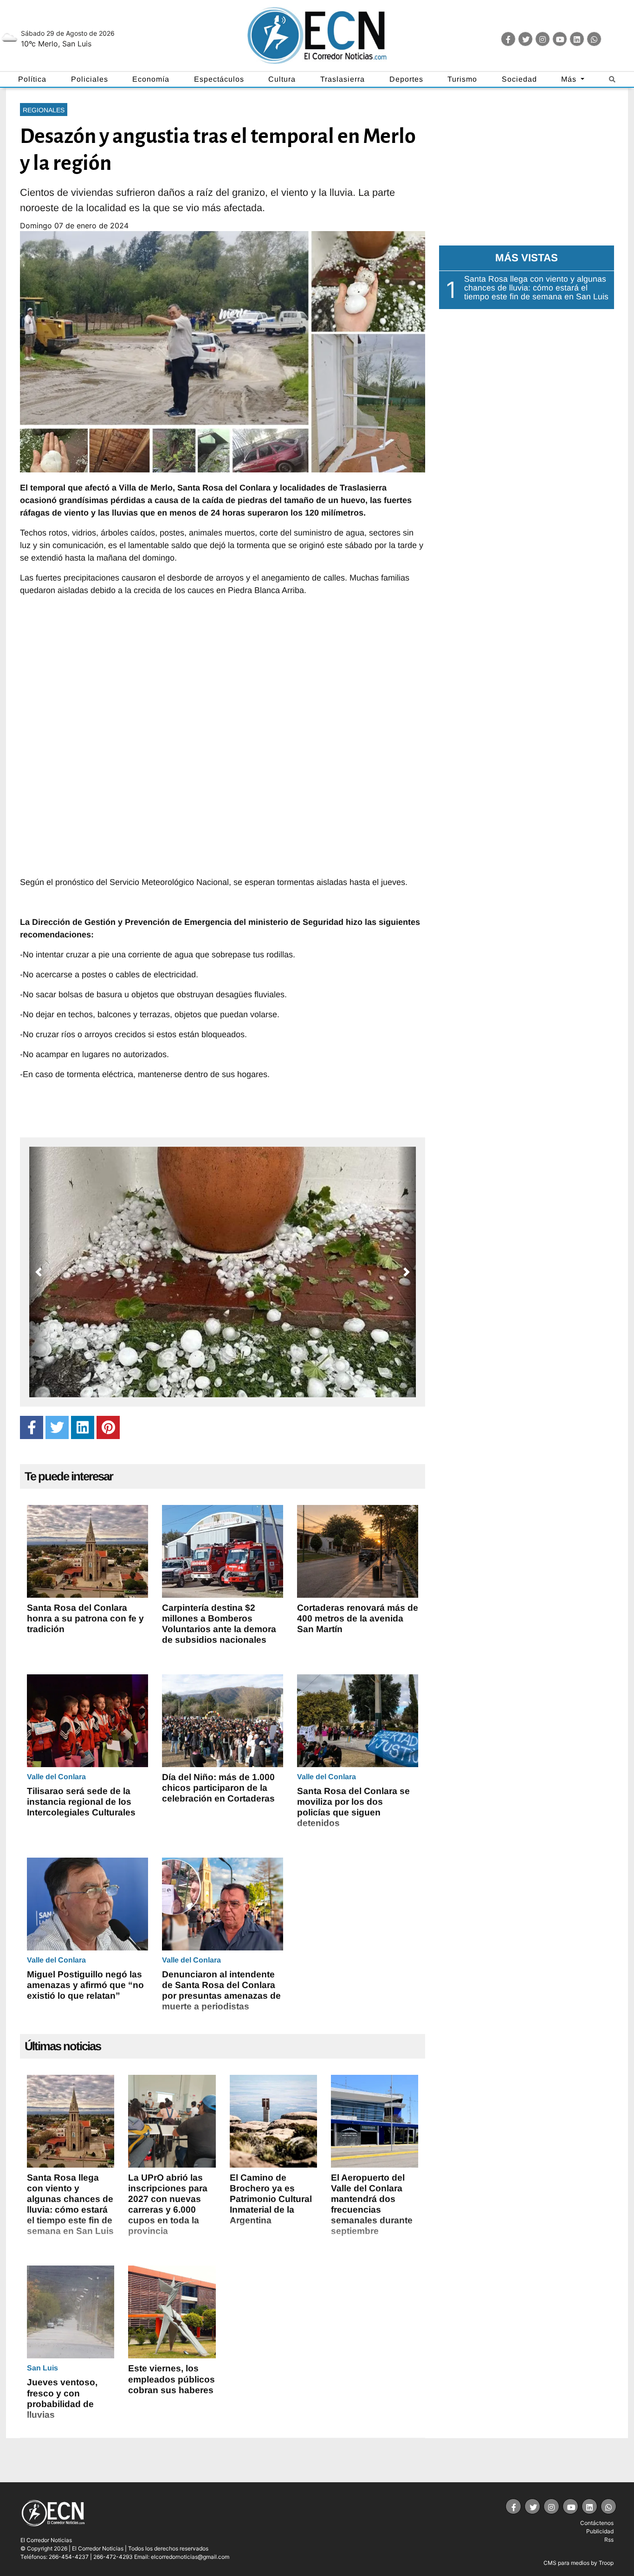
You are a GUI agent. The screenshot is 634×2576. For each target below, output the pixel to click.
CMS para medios (566, 2563)
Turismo (462, 79)
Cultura (282, 79)
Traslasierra (343, 79)
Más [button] (570, 79)
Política (32, 79)
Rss (609, 2540)
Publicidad (600, 2531)
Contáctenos (597, 2523)
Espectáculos (219, 79)
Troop (606, 2563)
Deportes (406, 79)
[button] (39, 1272)
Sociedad (519, 79)
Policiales (90, 79)
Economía (151, 79)
